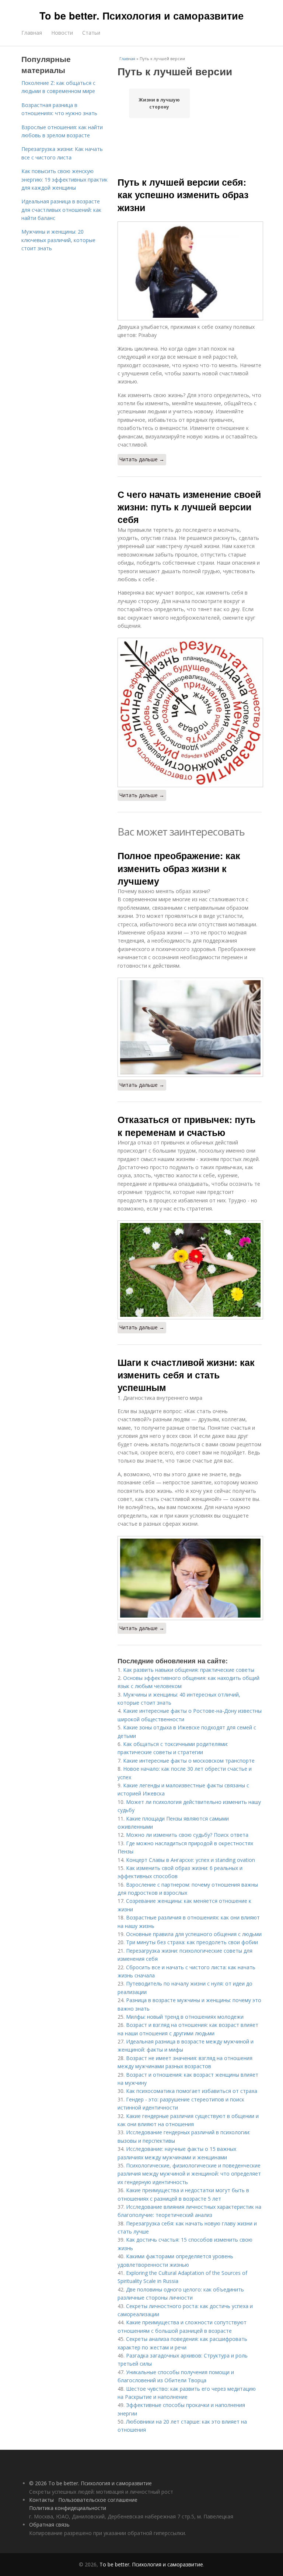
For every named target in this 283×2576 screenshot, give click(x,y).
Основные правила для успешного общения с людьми (194, 1934)
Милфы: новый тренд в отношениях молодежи (185, 2017)
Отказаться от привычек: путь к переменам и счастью (186, 1126)
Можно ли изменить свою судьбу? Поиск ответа (187, 1835)
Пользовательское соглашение (98, 2500)
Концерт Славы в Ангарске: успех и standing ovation (191, 1860)
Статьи (91, 33)
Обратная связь (49, 2525)
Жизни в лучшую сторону (159, 103)
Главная (32, 33)
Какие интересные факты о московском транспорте (189, 1761)
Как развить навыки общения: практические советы (189, 1670)
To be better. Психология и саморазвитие (141, 16)
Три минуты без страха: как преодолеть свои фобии (192, 1942)
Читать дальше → (142, 459)
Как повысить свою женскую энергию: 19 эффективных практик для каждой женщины (64, 179)
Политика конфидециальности (68, 2508)
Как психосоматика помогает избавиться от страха (192, 2091)
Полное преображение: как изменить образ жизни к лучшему (179, 868)
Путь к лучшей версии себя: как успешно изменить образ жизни (183, 195)
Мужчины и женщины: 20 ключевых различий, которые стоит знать (58, 240)
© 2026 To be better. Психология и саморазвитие (90, 2483)
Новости (62, 33)
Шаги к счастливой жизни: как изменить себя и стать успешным (186, 1375)
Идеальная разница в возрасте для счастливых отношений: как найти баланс (61, 210)
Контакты (41, 2500)
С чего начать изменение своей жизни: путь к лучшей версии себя (189, 507)
